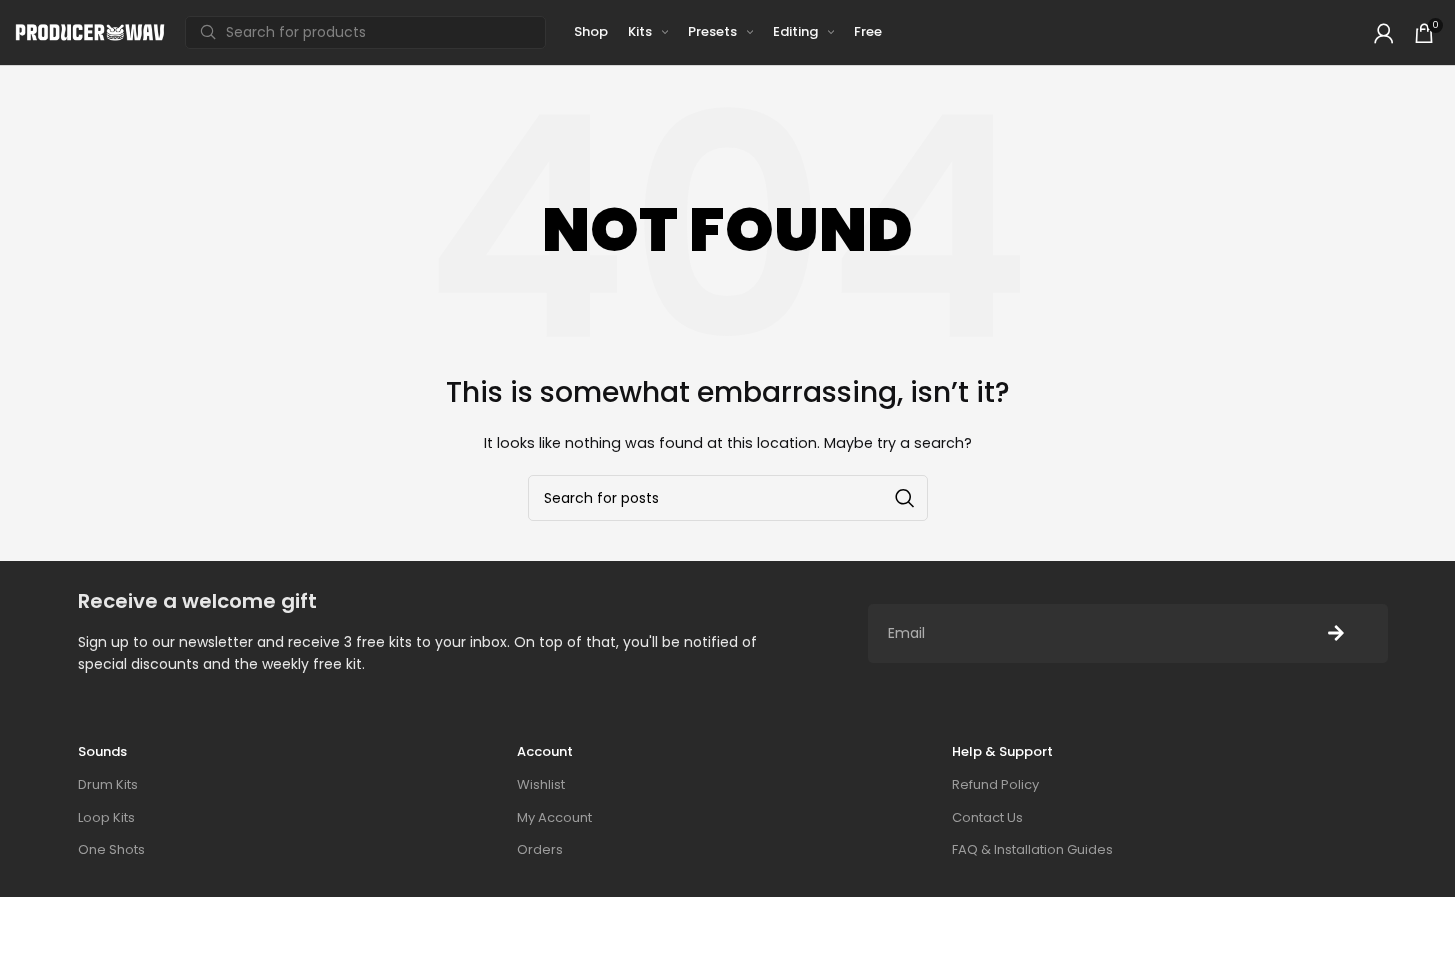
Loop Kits (106, 817)
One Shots (111, 849)
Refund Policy (995, 784)
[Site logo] (90, 31)
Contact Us (987, 817)
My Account (554, 817)
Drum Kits (108, 784)
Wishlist (541, 784)
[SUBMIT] (1336, 633)
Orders (540, 849)
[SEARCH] (905, 498)
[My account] (1384, 33)
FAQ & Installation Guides (1032, 849)
